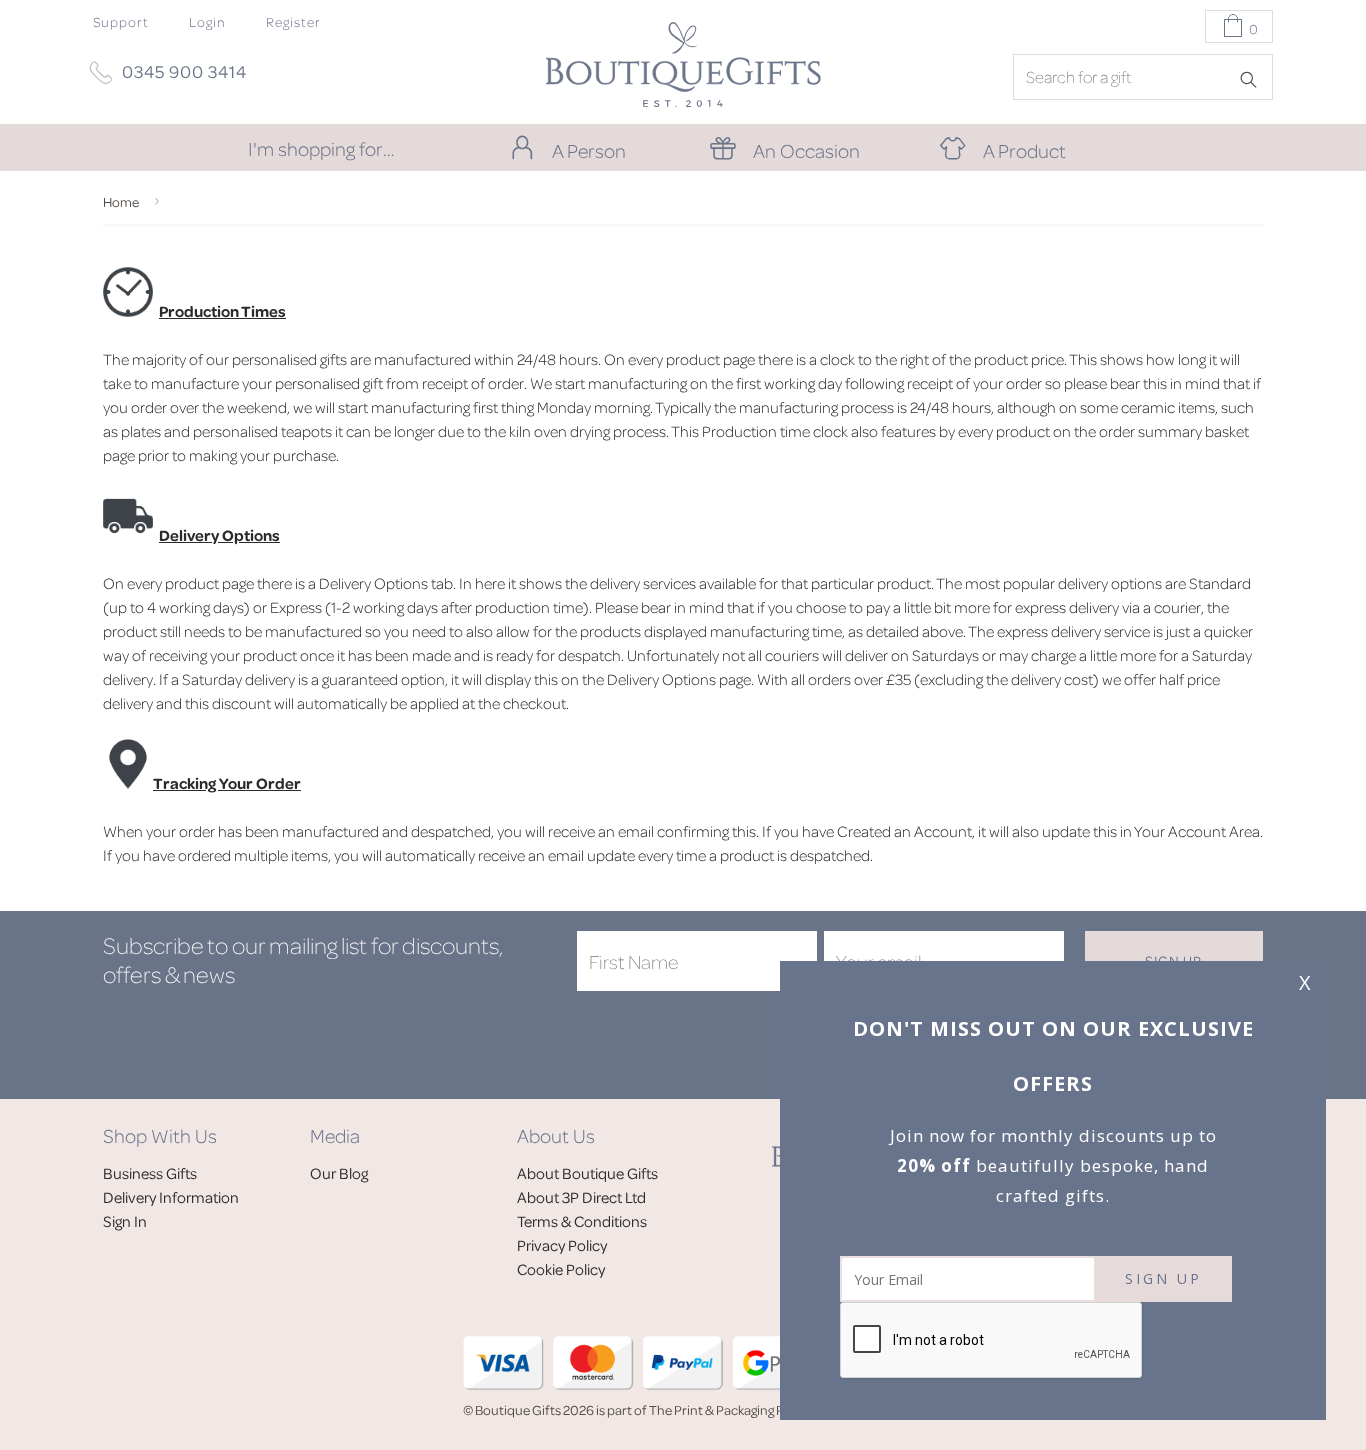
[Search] (1255, 78)
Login (207, 21)
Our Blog (339, 1173)
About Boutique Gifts (587, 1173)
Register (293, 21)
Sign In (125, 1221)
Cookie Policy (561, 1269)
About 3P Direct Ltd (581, 1197)
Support (121, 21)
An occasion (806, 150)
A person (589, 150)
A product (1024, 150)
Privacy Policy (562, 1245)
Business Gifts (150, 1173)
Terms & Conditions (582, 1221)
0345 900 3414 (184, 71)
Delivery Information (171, 1197)
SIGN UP (1163, 1278)
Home (121, 201)
